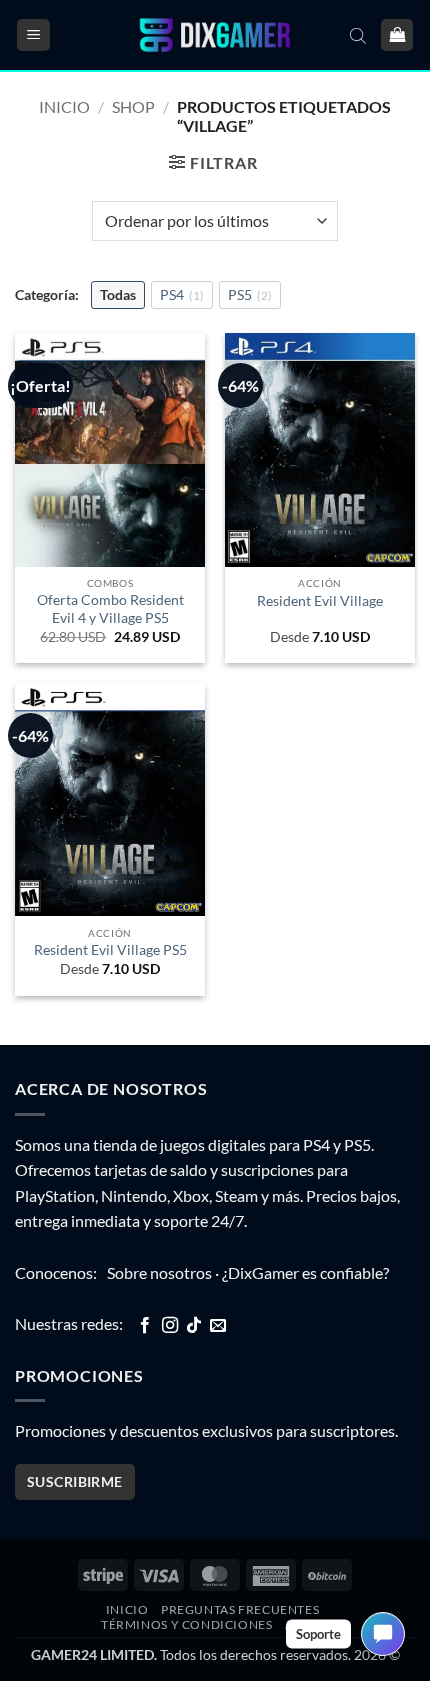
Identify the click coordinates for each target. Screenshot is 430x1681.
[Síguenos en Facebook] (145, 1326)
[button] (33, 35)
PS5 (250, 294)
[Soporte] (383, 1634)
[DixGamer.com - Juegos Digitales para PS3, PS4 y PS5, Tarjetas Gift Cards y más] (215, 35)
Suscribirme (75, 1481)
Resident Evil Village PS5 (110, 950)
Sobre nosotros (159, 1272)
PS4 (182, 294)
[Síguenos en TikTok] (194, 1326)
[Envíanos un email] (218, 1326)
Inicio (64, 106)
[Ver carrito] (397, 35)
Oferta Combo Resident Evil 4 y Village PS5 (110, 609)
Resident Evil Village (320, 601)
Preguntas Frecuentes (240, 1609)
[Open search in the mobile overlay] (358, 35)
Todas (118, 294)
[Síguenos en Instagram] (170, 1326)
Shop (133, 106)
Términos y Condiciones (186, 1624)
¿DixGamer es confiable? (305, 1272)
